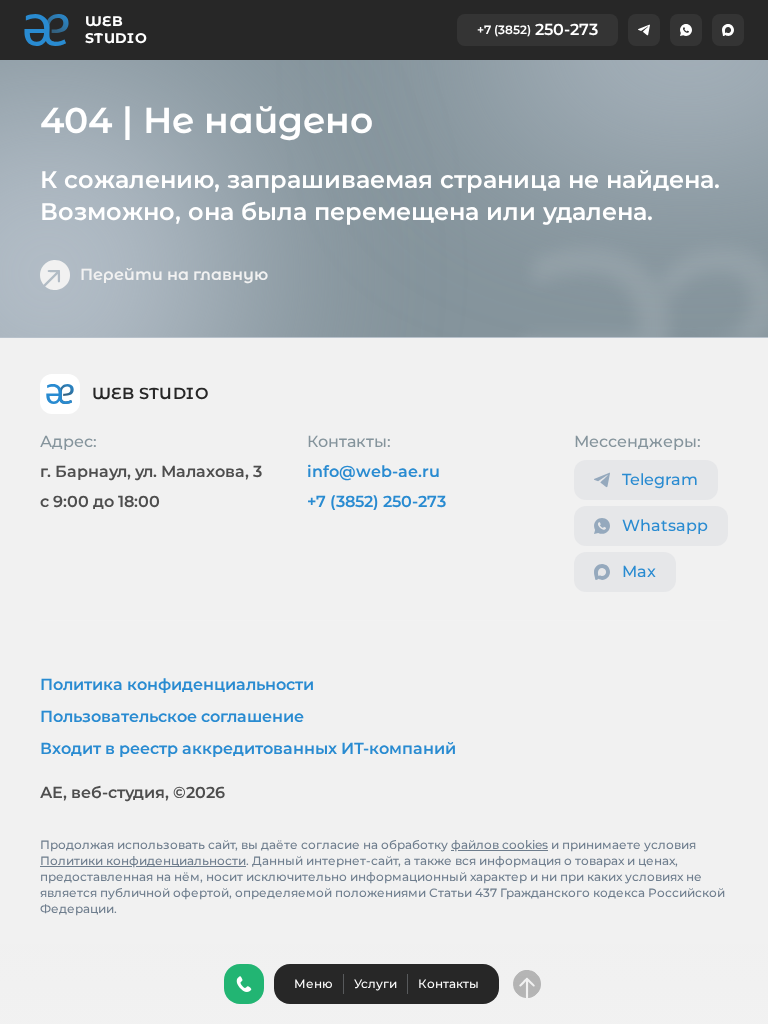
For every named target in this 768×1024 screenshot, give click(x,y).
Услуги (375, 983)
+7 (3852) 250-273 (376, 501)
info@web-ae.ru (373, 471)
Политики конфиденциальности (143, 860)
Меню (313, 983)
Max (639, 571)
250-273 (537, 29)
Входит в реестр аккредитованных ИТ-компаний (248, 748)
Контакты (448, 983)
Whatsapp (665, 525)
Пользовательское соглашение (172, 716)
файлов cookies (499, 844)
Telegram (660, 479)
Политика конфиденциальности (177, 684)
